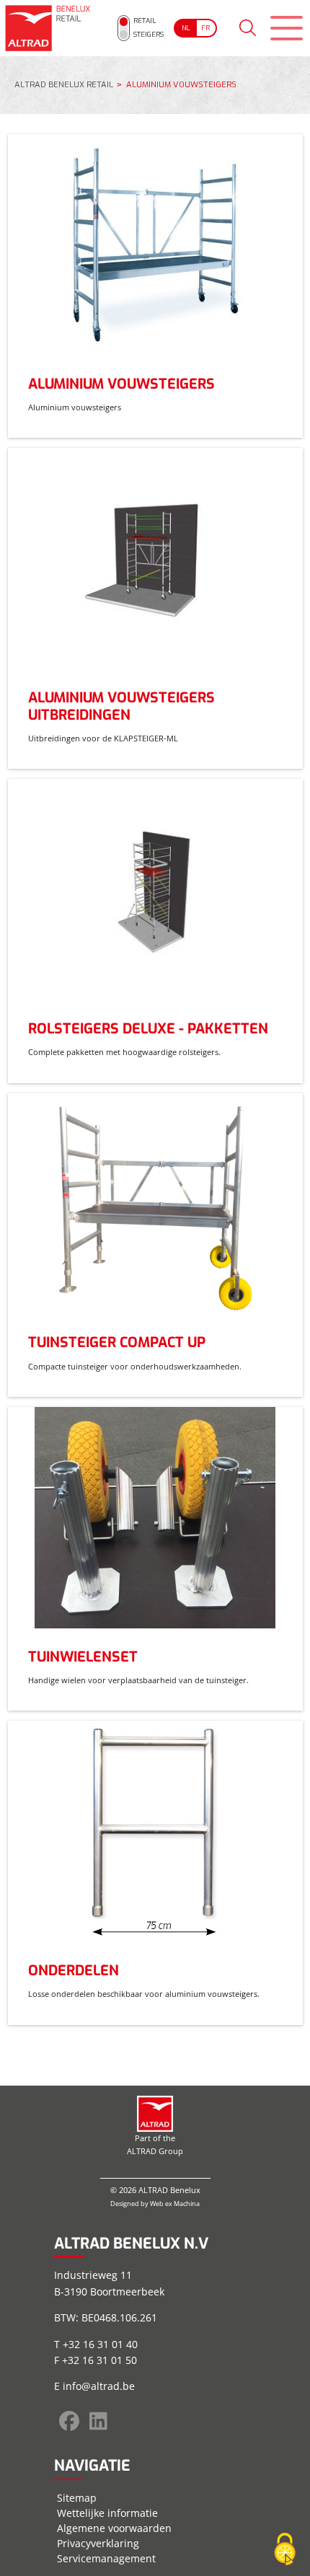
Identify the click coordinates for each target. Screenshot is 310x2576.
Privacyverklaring (98, 2543)
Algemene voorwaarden (114, 2528)
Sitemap (77, 2498)
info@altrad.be (99, 2386)
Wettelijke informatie (107, 2513)
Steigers (149, 34)
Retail (145, 21)
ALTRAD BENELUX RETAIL (64, 85)
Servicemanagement (106, 2558)
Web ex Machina (175, 2204)
